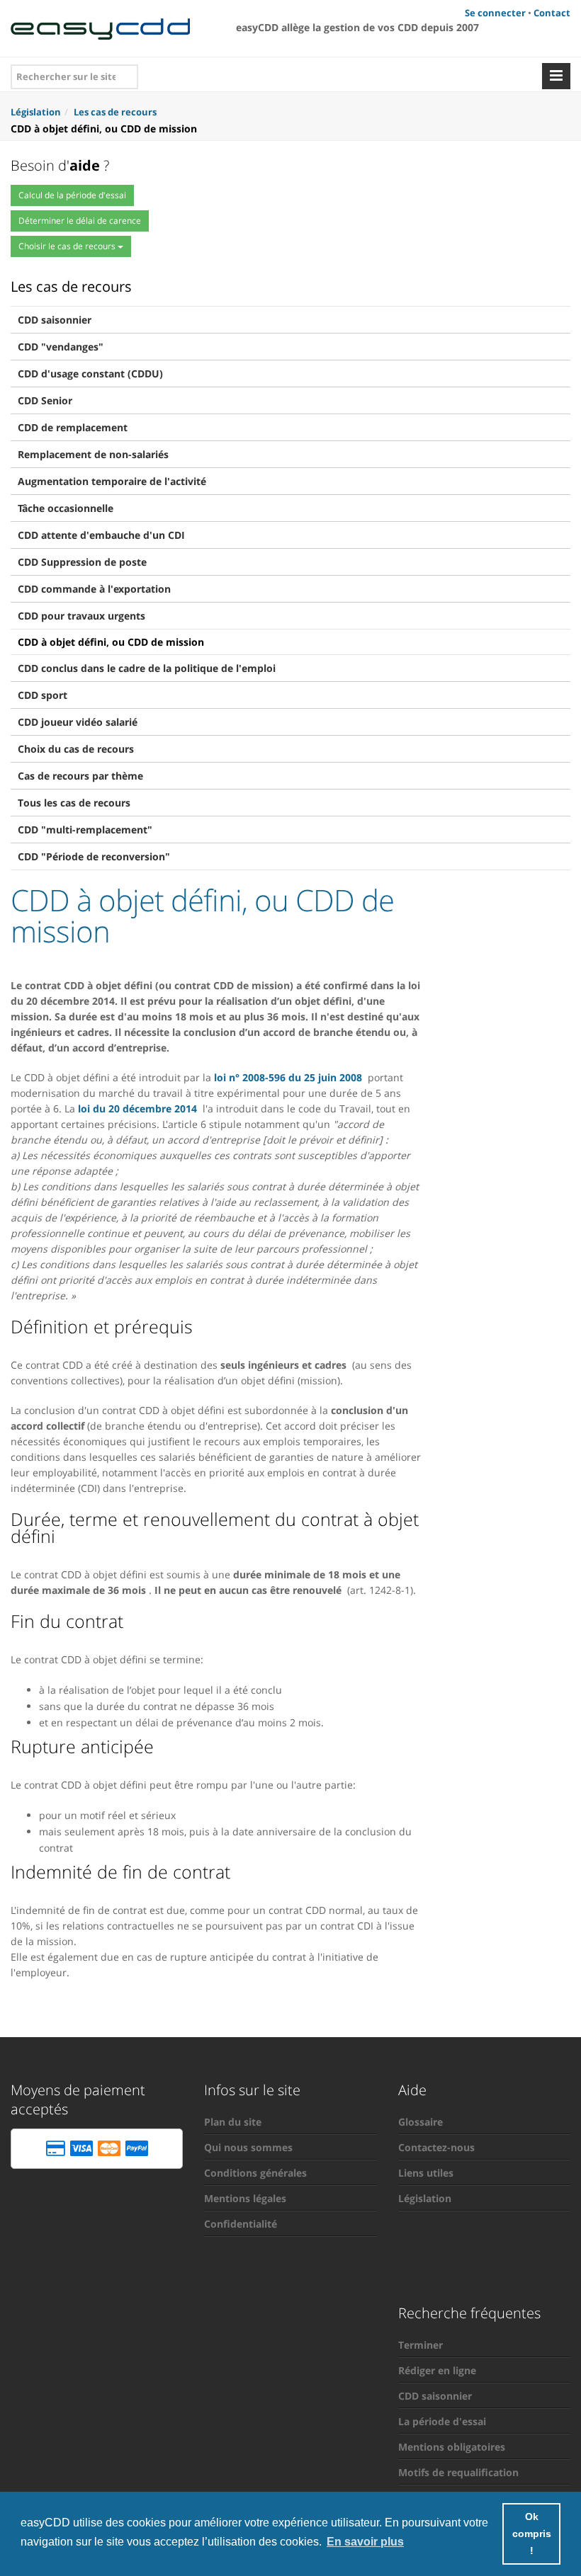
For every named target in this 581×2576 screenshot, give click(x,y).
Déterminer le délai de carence (80, 221)
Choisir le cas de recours (68, 246)
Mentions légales (245, 2198)
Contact (552, 13)
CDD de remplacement (73, 427)
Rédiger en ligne (437, 2370)
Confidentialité (241, 2224)
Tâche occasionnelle (66, 508)
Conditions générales (255, 2173)
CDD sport (43, 695)
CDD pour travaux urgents (81, 616)
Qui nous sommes (248, 2147)
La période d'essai (442, 2421)
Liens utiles (426, 2173)
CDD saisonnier (55, 320)
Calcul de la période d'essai (72, 195)
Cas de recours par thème (80, 776)
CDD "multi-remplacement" (85, 830)
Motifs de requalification (458, 2472)
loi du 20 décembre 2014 (137, 1109)
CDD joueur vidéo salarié (78, 722)
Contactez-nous (436, 2147)
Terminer (421, 2345)
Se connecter (495, 13)
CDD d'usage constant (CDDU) (90, 374)
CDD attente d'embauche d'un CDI (101, 535)
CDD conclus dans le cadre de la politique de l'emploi (147, 668)
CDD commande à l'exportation (94, 589)
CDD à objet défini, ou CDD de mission (111, 642)
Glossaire (421, 2122)
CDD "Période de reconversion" (94, 856)
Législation (425, 2198)
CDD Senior (45, 400)
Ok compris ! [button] (532, 2534)
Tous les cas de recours (74, 803)
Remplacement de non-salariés (93, 454)
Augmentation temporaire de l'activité (112, 481)
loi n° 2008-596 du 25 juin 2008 (288, 1077)
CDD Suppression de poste (82, 562)
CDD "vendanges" (61, 347)
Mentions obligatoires (452, 2447)
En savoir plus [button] (365, 2542)
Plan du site (233, 2122)
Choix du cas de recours (76, 749)
